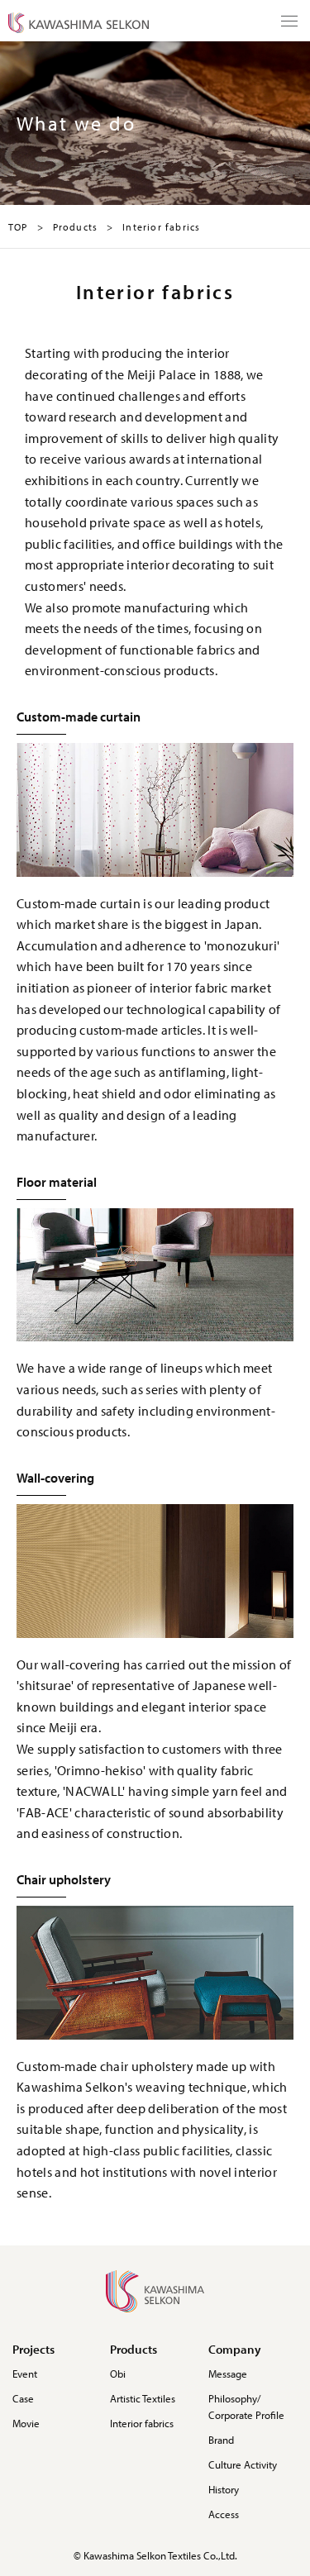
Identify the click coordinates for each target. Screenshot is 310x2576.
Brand (221, 2440)
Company (235, 2349)
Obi (118, 2374)
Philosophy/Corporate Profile (246, 2407)
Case (23, 2398)
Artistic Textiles (143, 2398)
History (224, 2489)
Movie (26, 2423)
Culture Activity (243, 2464)
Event (25, 2374)
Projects (33, 2349)
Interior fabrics (142, 2423)
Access (224, 2514)
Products (134, 2349)
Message (228, 2374)
